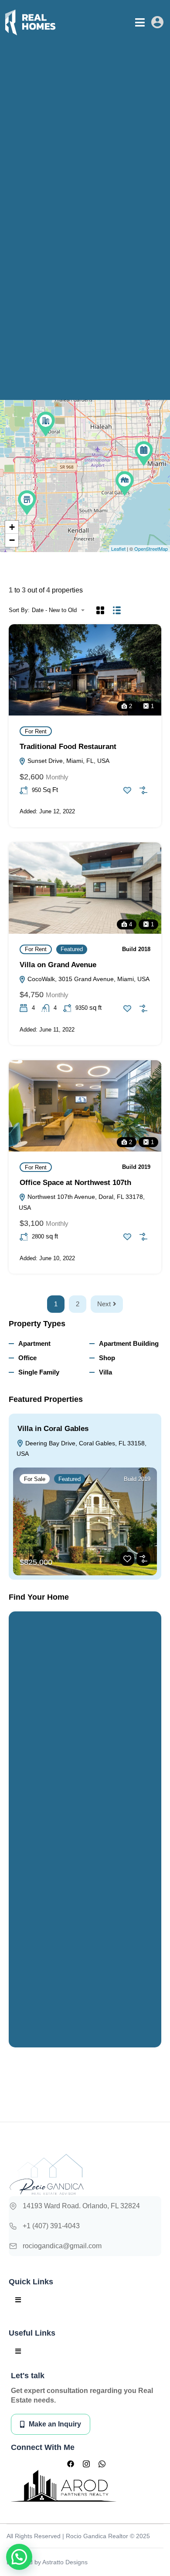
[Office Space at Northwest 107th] (46, 424)
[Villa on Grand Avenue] (125, 484)
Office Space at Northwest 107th (75, 1183)
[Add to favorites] (127, 790)
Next (104, 1304)
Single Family (39, 1372)
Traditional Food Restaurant (68, 747)
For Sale (35, 1479)
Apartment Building (129, 1343)
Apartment (34, 1343)
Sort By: (19, 610)
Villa (105, 1372)
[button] (140, 22)
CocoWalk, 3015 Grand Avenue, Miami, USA (88, 979)
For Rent (36, 731)
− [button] (12, 540)
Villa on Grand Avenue (58, 965)
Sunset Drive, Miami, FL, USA (68, 761)
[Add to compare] (143, 790)
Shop (107, 1358)
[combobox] (61, 610)
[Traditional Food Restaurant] (27, 503)
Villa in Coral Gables (53, 1429)
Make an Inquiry (55, 2424)
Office (27, 1358)
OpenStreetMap (151, 549)
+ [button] (12, 527)
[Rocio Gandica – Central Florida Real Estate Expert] (30, 22)
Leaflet (118, 549)
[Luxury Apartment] (144, 454)
